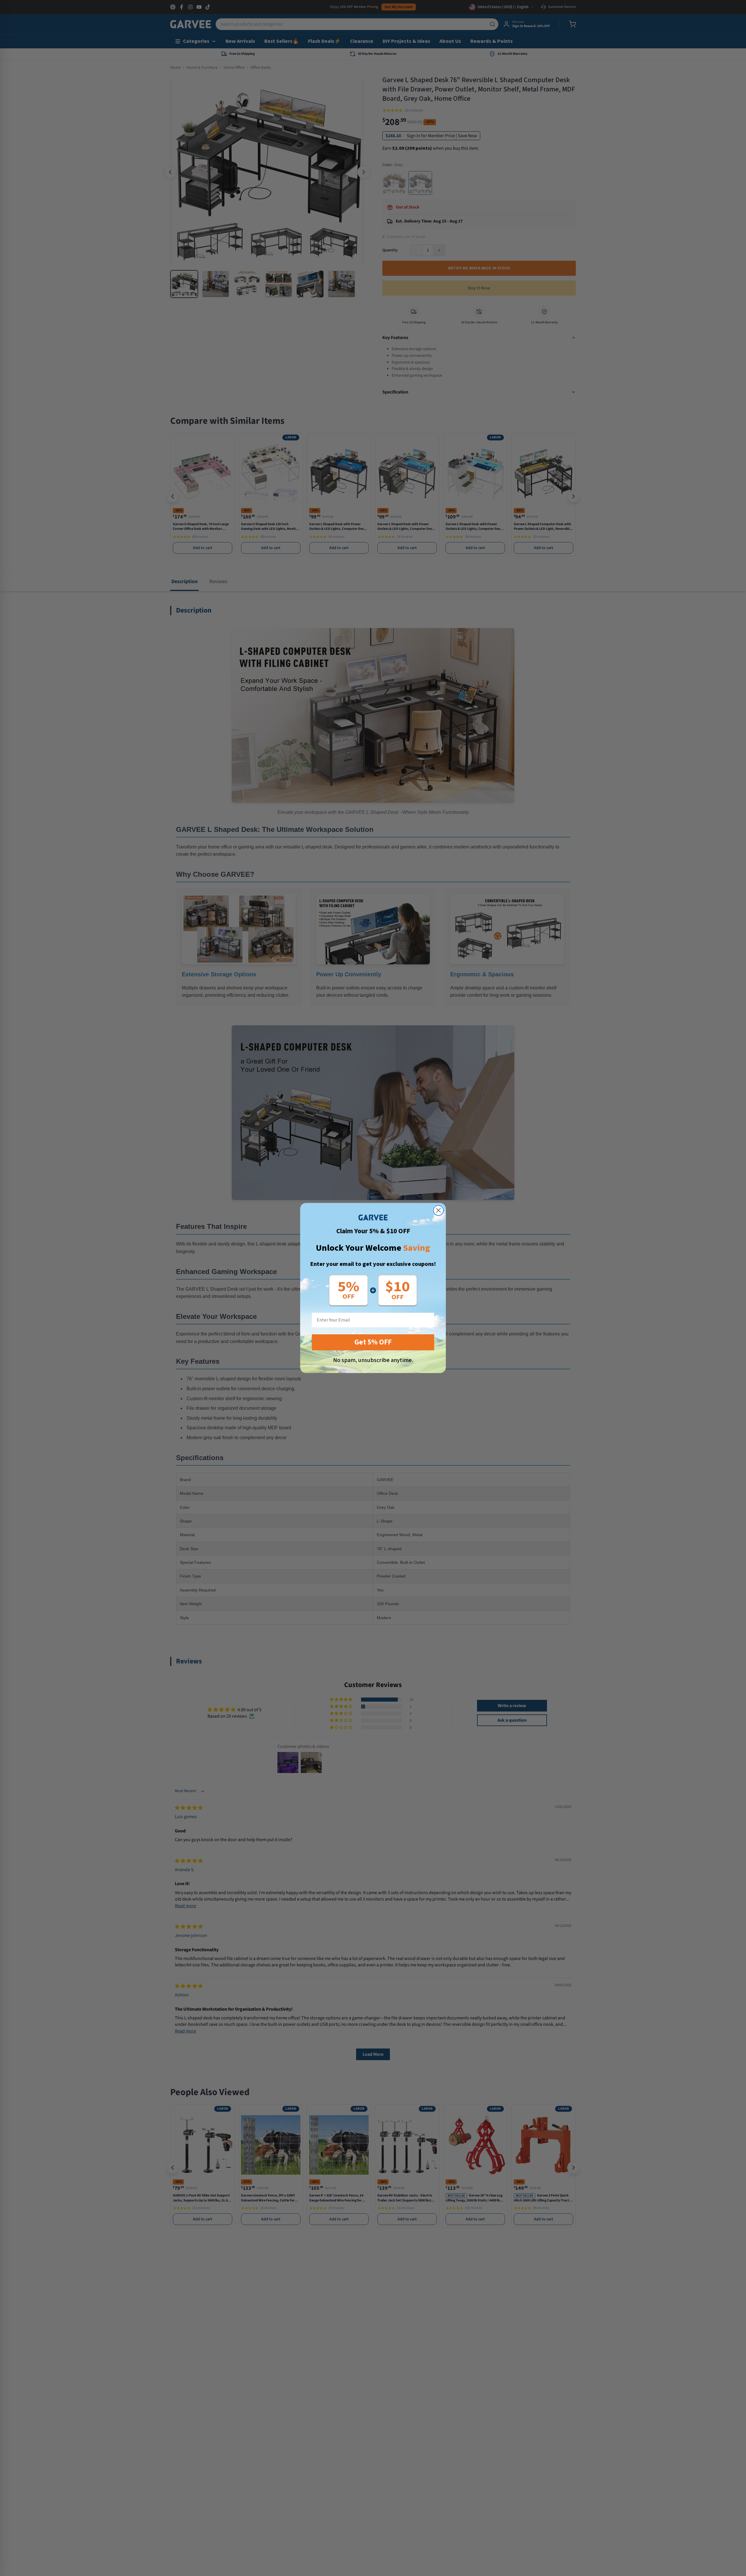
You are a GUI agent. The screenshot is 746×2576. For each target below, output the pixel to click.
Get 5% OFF (373, 1342)
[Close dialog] (438, 1210)
